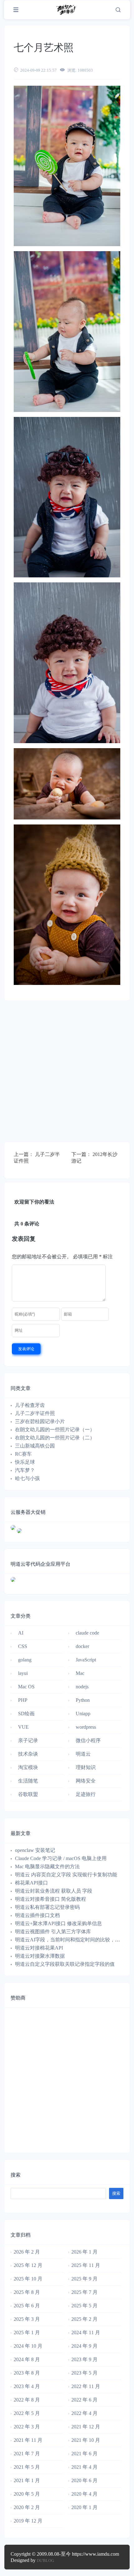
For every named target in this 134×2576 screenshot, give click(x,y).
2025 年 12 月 (28, 2265)
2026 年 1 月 (84, 2252)
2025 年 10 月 (28, 2279)
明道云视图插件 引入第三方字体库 (53, 1932)
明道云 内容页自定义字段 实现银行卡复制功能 (66, 1875)
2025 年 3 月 (27, 2319)
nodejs (82, 1687)
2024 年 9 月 (84, 2346)
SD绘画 (26, 1714)
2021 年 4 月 (84, 2467)
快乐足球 (25, 1462)
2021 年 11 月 (28, 2440)
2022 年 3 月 (27, 2427)
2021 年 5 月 (27, 2467)
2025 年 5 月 (84, 2306)
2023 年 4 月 (27, 2386)
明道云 (83, 1754)
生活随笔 (28, 1781)
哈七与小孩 (27, 1478)
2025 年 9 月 (84, 2279)
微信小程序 (88, 1740)
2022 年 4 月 (84, 2413)
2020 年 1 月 (84, 2507)
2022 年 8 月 (27, 2400)
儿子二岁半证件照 (35, 1413)
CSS (23, 1646)
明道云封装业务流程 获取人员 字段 (54, 1891)
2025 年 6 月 (27, 2306)
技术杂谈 (28, 1754)
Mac (80, 1673)
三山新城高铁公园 (35, 1446)
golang (25, 1660)
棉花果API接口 (31, 1883)
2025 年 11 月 (86, 2265)
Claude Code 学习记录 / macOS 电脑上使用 (61, 1858)
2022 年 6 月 (84, 2400)
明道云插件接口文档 (37, 1915)
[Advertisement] (67, 1074)
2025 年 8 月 (27, 2292)
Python (83, 1700)
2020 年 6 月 (84, 2480)
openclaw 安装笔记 (35, 1850)
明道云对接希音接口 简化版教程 (50, 1899)
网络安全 (86, 1781)
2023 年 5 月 (84, 2373)
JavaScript (86, 1660)
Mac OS (26, 1687)
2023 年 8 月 (27, 2373)
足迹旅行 (86, 1794)
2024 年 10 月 (28, 2346)
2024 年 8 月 (27, 2359)
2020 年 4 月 (84, 2494)
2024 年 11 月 (86, 2333)
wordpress (86, 1727)
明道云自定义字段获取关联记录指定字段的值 (65, 1964)
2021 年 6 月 (84, 2454)
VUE (23, 1727)
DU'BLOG (45, 2561)
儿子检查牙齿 (30, 1405)
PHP (23, 1700)
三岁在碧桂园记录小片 (40, 1421)
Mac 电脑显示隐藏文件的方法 (47, 1866)
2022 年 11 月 (86, 2386)
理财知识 (86, 1767)
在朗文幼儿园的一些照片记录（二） (55, 1438)
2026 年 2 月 (27, 2252)
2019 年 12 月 (28, 2521)
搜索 (16, 2175)
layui (23, 1673)
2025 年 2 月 (84, 2319)
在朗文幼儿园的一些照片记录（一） (55, 1430)
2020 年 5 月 (27, 2494)
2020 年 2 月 (27, 2507)
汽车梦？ (25, 1470)
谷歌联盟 (28, 1794)
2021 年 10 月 (86, 2440)
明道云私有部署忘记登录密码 (47, 1907)
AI (21, 1633)
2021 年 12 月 (86, 2427)
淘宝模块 (28, 1767)
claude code (87, 1633)
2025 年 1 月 (27, 2333)
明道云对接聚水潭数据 (40, 1956)
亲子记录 (28, 1740)
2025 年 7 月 (84, 2292)
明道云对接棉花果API (39, 1948)
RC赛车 (23, 1454)
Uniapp (83, 1714)
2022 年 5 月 (27, 2413)
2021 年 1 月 (27, 2480)
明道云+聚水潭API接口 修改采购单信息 (58, 1923)
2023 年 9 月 (84, 2359)
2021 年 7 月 (27, 2454)
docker (82, 1646)
